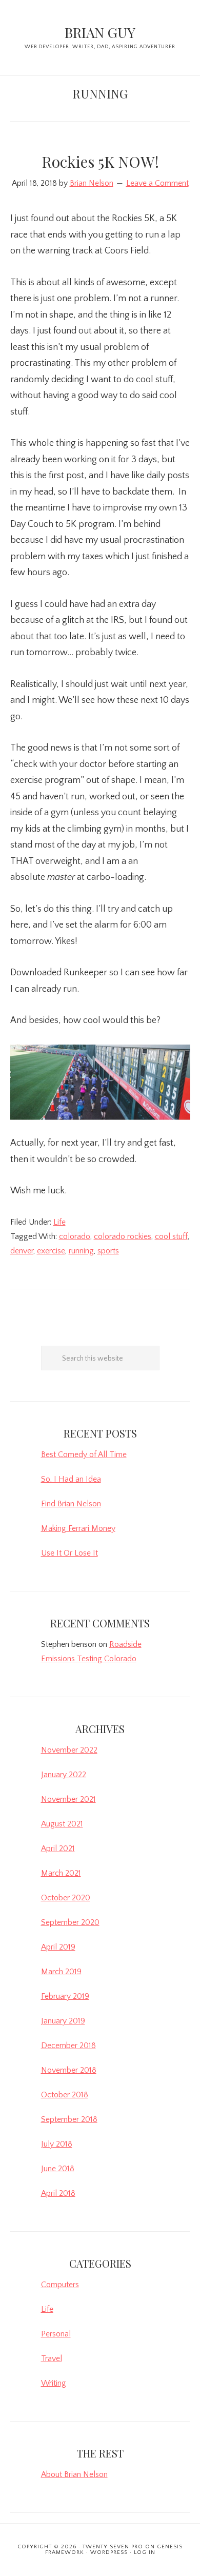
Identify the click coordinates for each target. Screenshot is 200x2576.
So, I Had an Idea (71, 1479)
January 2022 (64, 1775)
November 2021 (68, 1799)
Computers (60, 2285)
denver (22, 1251)
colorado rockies (123, 1236)
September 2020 (70, 1922)
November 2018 (69, 2070)
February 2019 (65, 1996)
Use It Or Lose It (69, 1553)
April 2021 (58, 1849)
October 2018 (65, 2095)
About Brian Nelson (74, 2474)
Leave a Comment (157, 183)
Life (59, 1222)
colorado (75, 1236)
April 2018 (58, 2193)
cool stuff (171, 1236)
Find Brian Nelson (71, 1504)
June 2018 (58, 2169)
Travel (52, 2358)
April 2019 (58, 1947)
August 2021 (62, 1824)
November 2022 (69, 1750)
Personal (56, 2334)
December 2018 (68, 2046)
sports (108, 1251)
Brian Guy (100, 32)
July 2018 (57, 2144)
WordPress (109, 2552)
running (81, 1251)
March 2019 (61, 1972)
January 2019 (63, 2021)
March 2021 (61, 1873)
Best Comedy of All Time (84, 1454)
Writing (54, 2383)
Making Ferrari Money (78, 1528)
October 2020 (66, 1898)
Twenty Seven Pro (113, 2547)
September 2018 (69, 2119)
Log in (145, 2552)
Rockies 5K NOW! (100, 162)
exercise (51, 1251)
